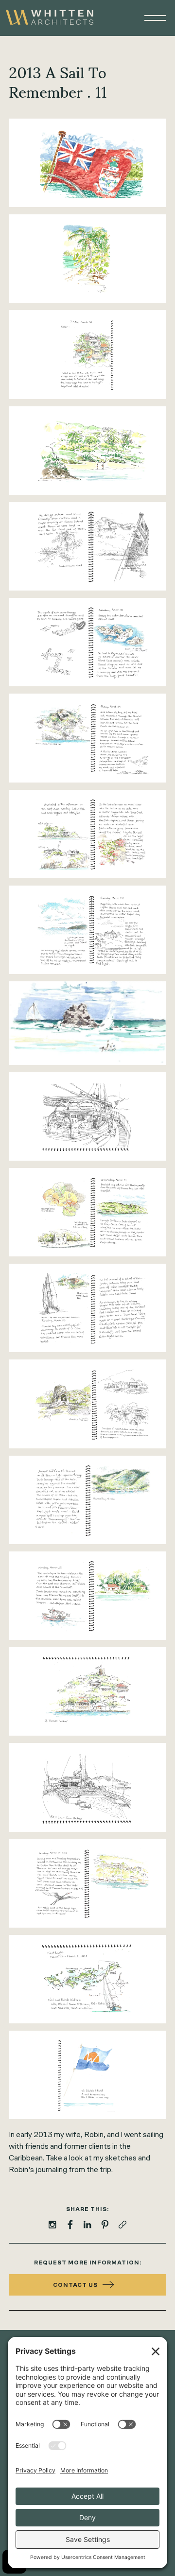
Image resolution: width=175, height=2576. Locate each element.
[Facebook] (70, 2225)
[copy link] (122, 2225)
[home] (50, 18)
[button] (151, 18)
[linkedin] (87, 2225)
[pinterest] (105, 2225)
